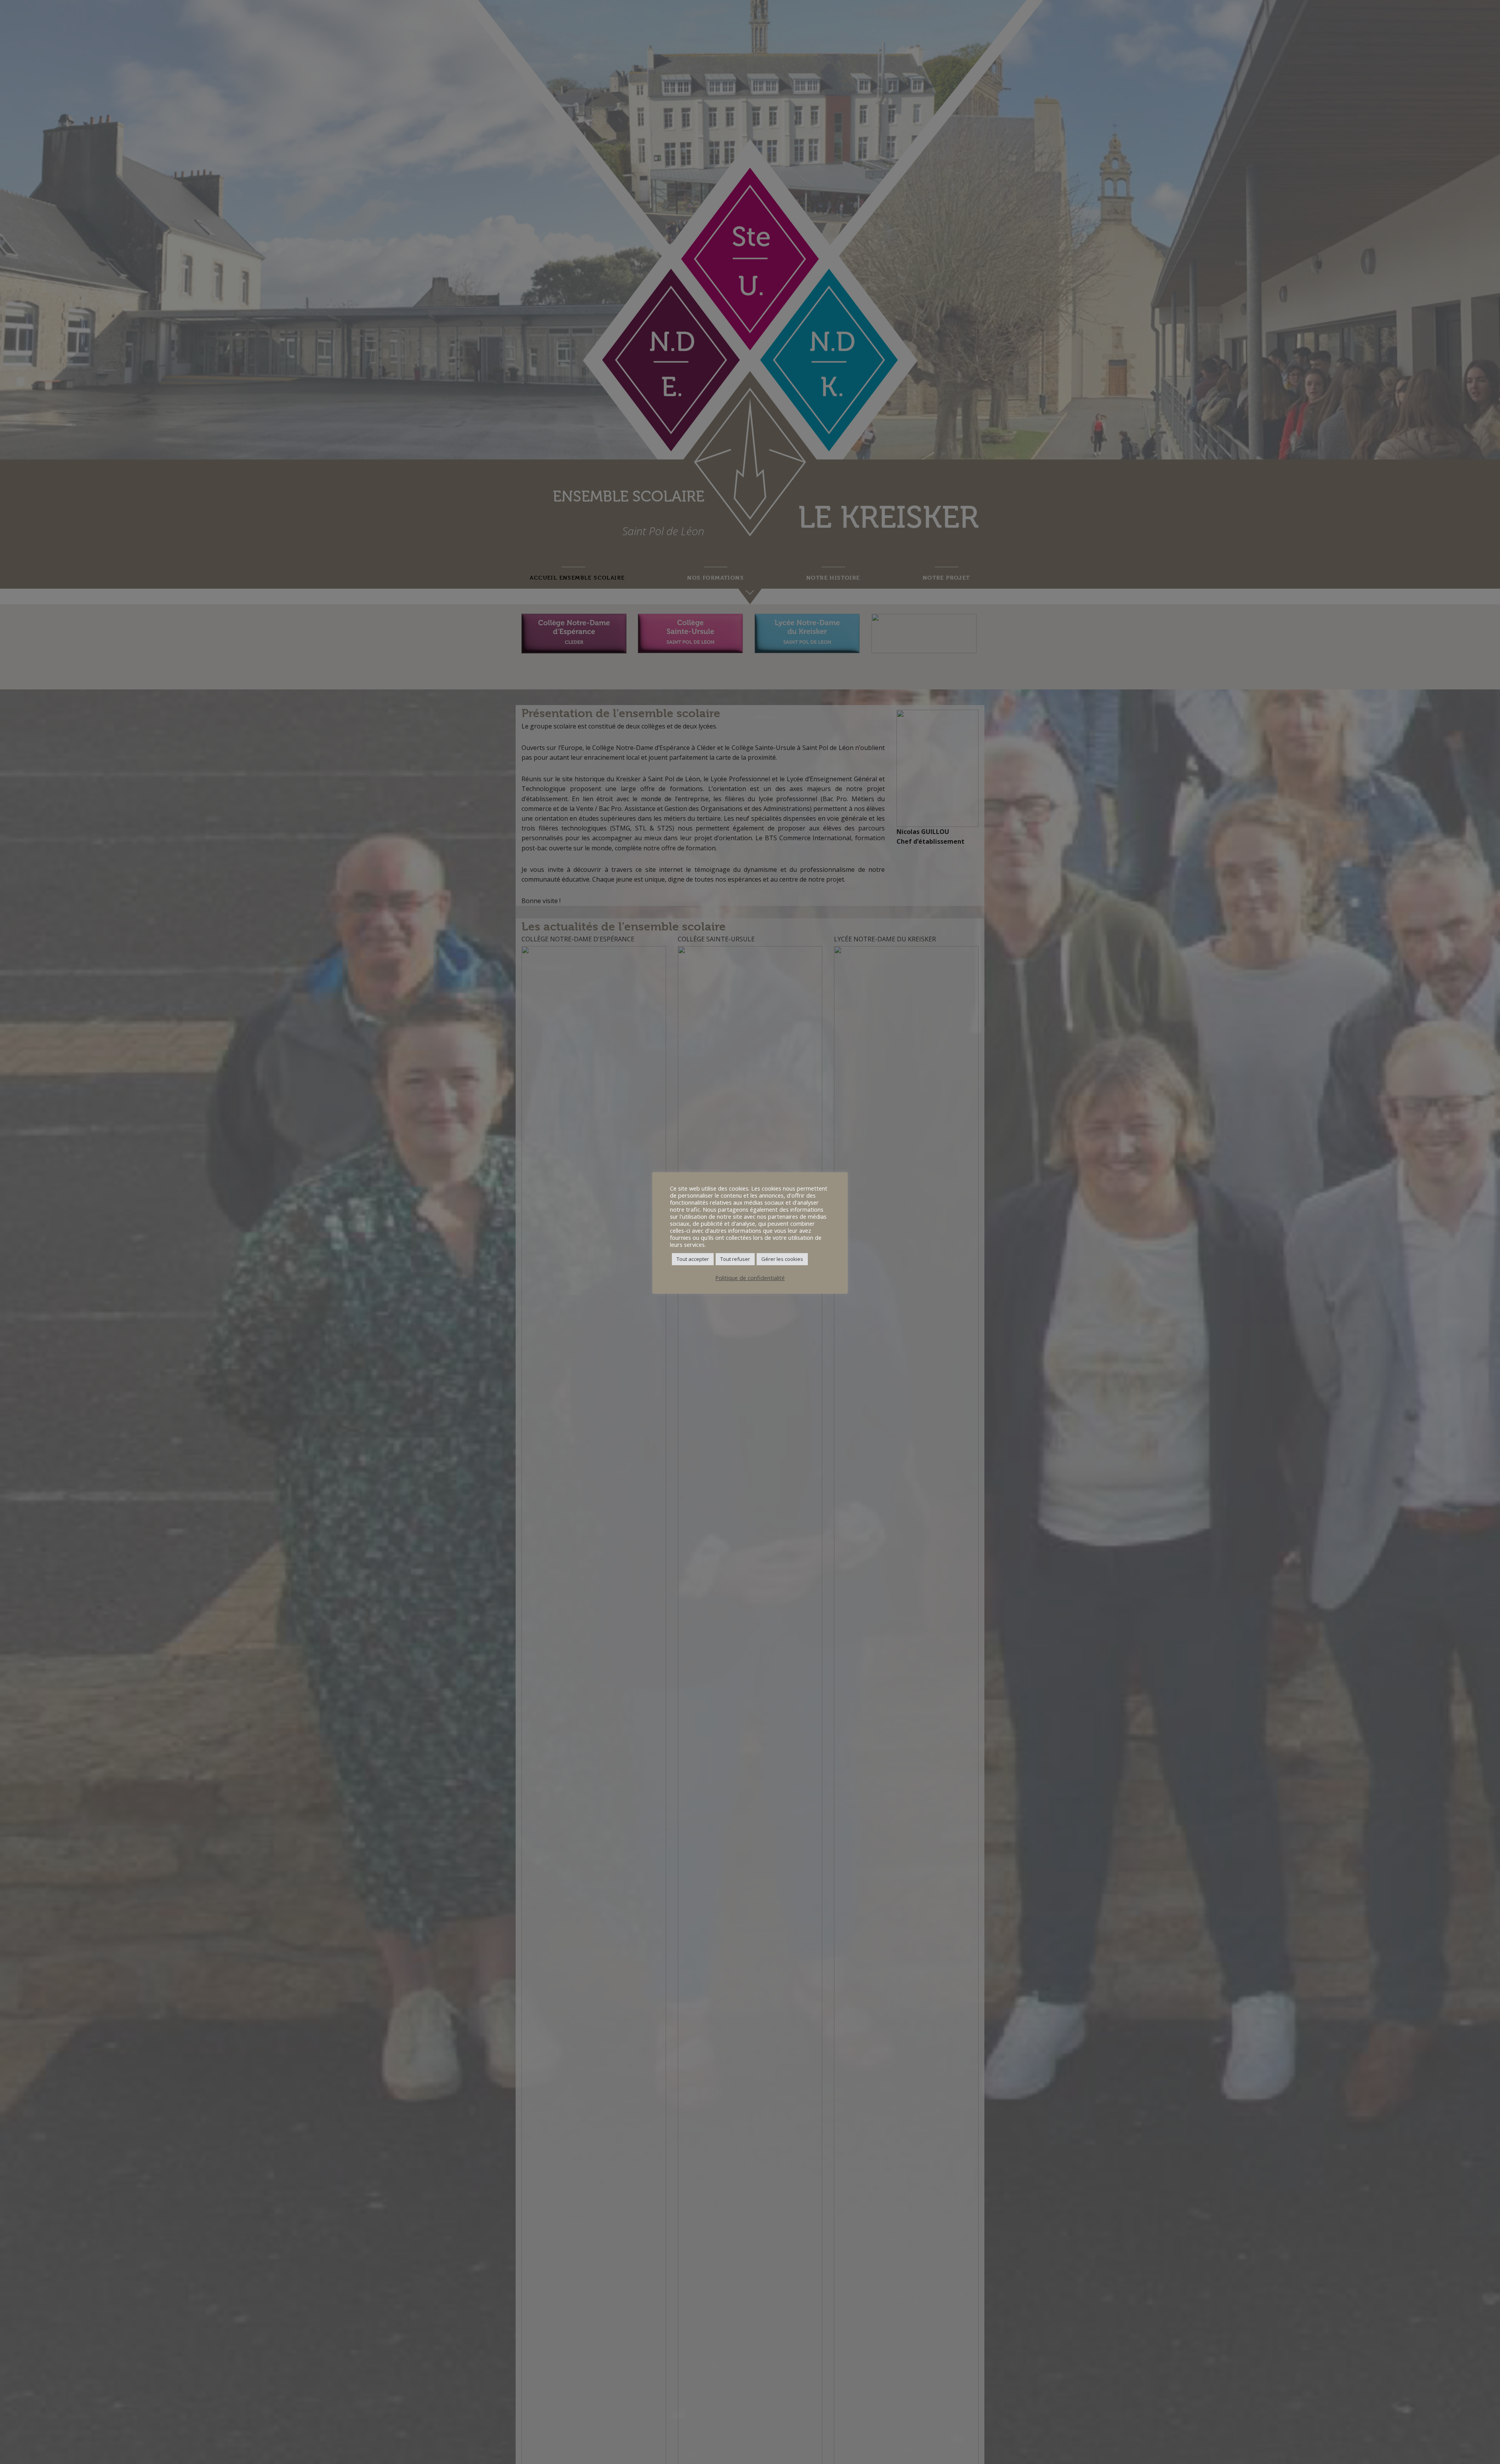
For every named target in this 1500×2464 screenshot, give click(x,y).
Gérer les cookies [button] (782, 1259)
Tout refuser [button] (735, 1259)
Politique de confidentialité (750, 1278)
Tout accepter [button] (693, 1259)
